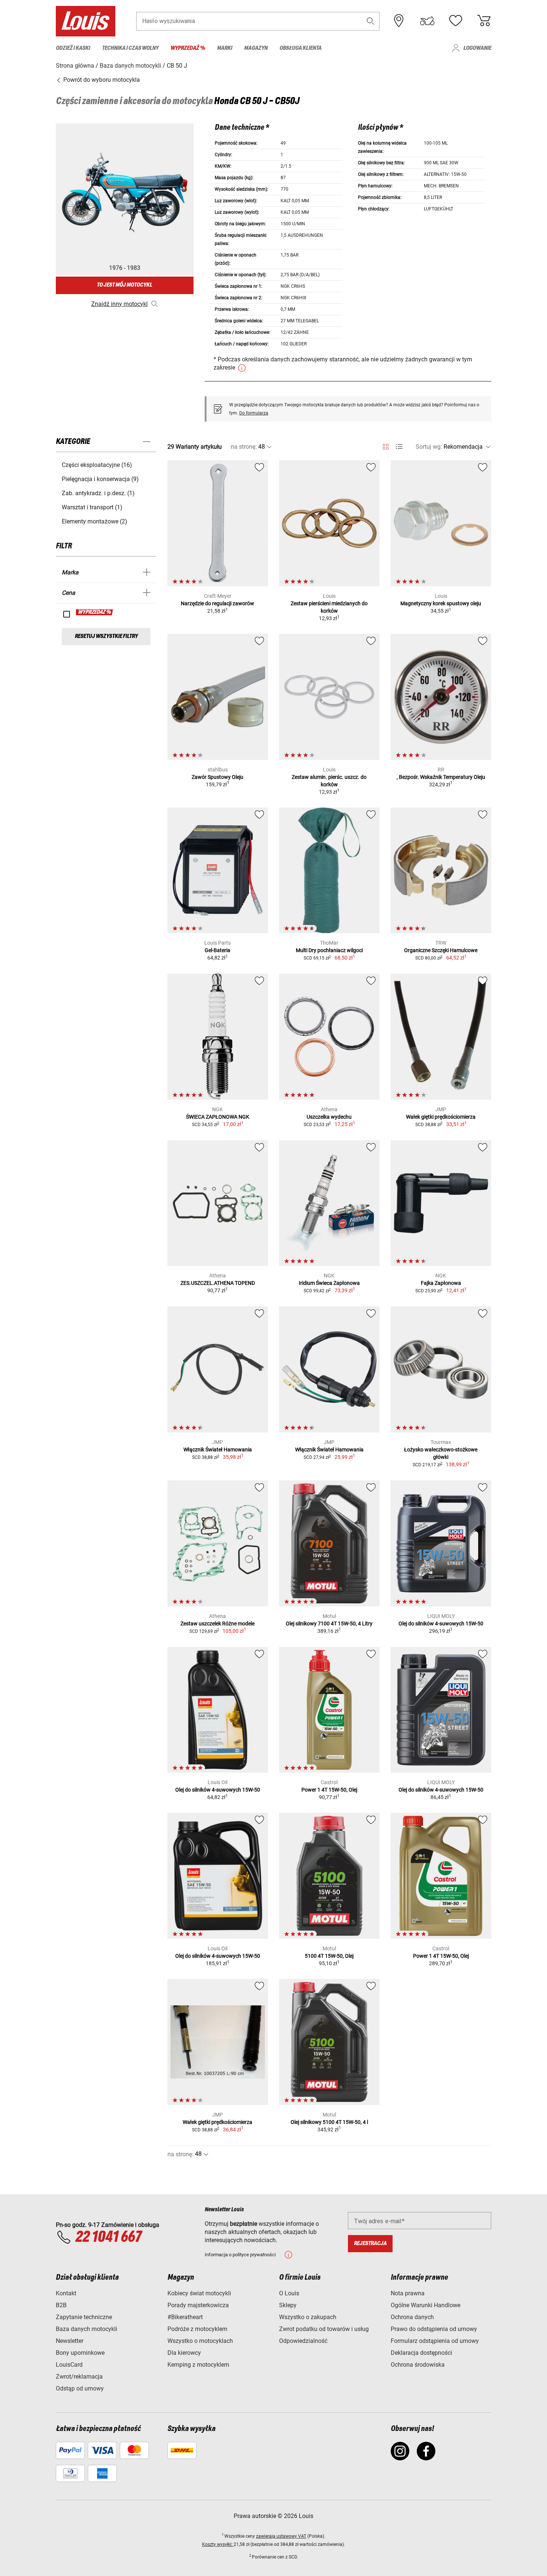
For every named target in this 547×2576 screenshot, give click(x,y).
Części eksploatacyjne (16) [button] (97, 465)
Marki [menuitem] (225, 48)
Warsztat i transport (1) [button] (92, 507)
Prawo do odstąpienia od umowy (434, 2329)
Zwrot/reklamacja (79, 2377)
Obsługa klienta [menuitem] (300, 48)
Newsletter (70, 2341)
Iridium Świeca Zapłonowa (329, 1283)
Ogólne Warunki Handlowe (426, 2305)
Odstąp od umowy (80, 2388)
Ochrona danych (412, 2317)
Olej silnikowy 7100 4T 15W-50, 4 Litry (329, 1624)
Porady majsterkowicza (198, 2305)
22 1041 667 (108, 2237)
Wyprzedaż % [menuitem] (188, 48)
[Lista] (399, 447)
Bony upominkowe (80, 2353)
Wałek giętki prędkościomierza (441, 1117)
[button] (371, 21)
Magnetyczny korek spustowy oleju (441, 603)
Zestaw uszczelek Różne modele (217, 1624)
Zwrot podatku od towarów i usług (324, 2329)
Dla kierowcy (184, 2353)
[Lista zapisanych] (455, 21)
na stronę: (244, 447)
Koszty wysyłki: (218, 2544)
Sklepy (288, 2305)
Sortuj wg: (429, 447)
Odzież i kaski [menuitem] (73, 48)
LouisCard (69, 2365)
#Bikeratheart (185, 2317)
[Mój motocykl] (427, 21)
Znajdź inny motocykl (119, 304)
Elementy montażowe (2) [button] (95, 521)
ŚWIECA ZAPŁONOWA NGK (218, 1117)
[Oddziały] (399, 21)
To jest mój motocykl (124, 285)
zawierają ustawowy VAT (281, 2536)
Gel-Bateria (217, 950)
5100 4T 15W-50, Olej (329, 1956)
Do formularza (254, 413)
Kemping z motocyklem (198, 2365)
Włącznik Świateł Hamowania (218, 1450)
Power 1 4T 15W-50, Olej (329, 1790)
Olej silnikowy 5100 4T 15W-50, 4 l (329, 2122)
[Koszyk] (484, 21)
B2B (61, 2305)
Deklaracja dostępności (421, 2353)
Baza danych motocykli (87, 2329)
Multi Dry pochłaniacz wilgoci (329, 950)
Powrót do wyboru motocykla (101, 80)
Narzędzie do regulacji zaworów (217, 603)
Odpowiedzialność (303, 2341)
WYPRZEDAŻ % (95, 612)
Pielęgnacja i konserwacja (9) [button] (100, 479)
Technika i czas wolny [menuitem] (130, 48)
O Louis (289, 2293)
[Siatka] (386, 445)
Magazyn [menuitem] (256, 48)
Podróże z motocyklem (197, 2329)
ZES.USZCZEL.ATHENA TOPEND (218, 1283)
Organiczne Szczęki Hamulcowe (441, 950)
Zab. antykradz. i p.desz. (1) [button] (98, 493)
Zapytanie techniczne (84, 2317)
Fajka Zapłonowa (441, 1283)
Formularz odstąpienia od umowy (435, 2341)
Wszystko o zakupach (308, 2317)
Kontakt (66, 2293)
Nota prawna (408, 2293)
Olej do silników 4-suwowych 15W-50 (441, 1624)
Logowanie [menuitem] (477, 48)
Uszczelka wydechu (329, 1117)
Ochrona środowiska (418, 2365)
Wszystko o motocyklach (200, 2341)
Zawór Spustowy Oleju (217, 777)
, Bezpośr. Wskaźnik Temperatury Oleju (441, 777)
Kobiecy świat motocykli (199, 2293)
